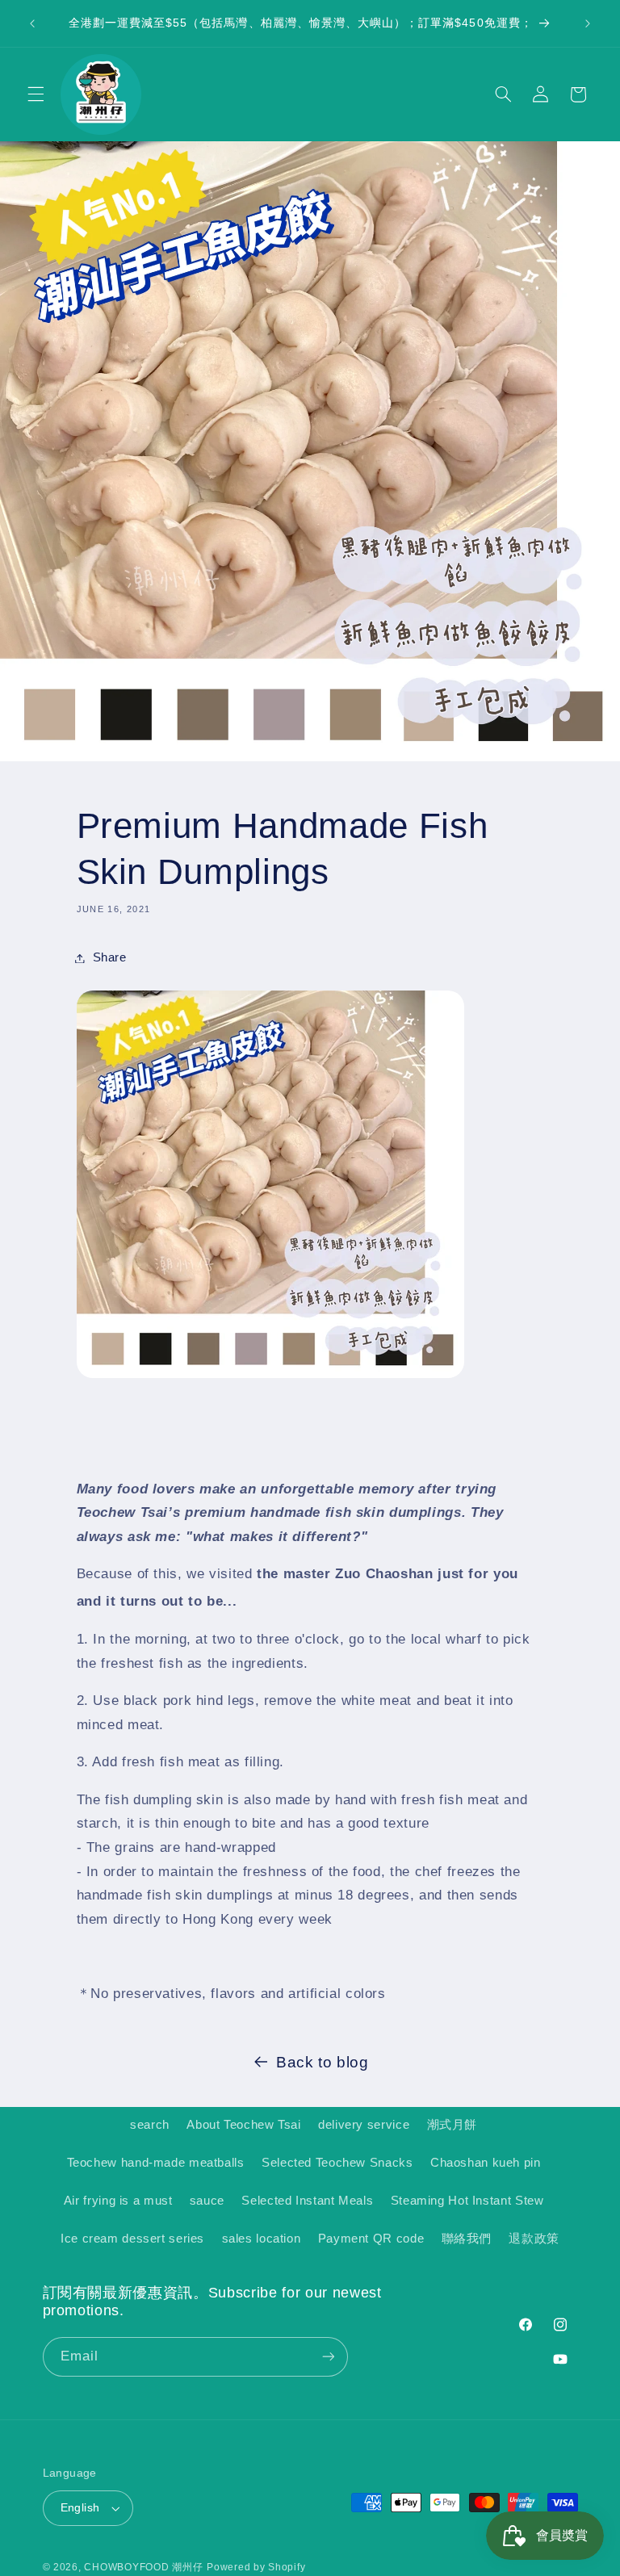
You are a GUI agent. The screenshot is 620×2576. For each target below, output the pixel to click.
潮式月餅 (452, 2125)
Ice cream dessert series (132, 2239)
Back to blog (323, 2062)
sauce (207, 2201)
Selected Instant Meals (307, 2201)
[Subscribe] (328, 2357)
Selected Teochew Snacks (337, 2163)
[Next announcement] (588, 23)
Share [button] (110, 957)
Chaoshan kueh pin (486, 2163)
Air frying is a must (118, 2201)
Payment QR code (371, 2239)
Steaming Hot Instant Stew (467, 2201)
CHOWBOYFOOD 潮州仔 (143, 2567)
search (150, 2125)
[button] (36, 94)
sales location (262, 2239)
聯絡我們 (467, 2239)
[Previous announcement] (32, 23)
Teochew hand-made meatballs (156, 2163)
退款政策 (534, 2239)
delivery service (364, 2125)
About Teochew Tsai (243, 2125)
